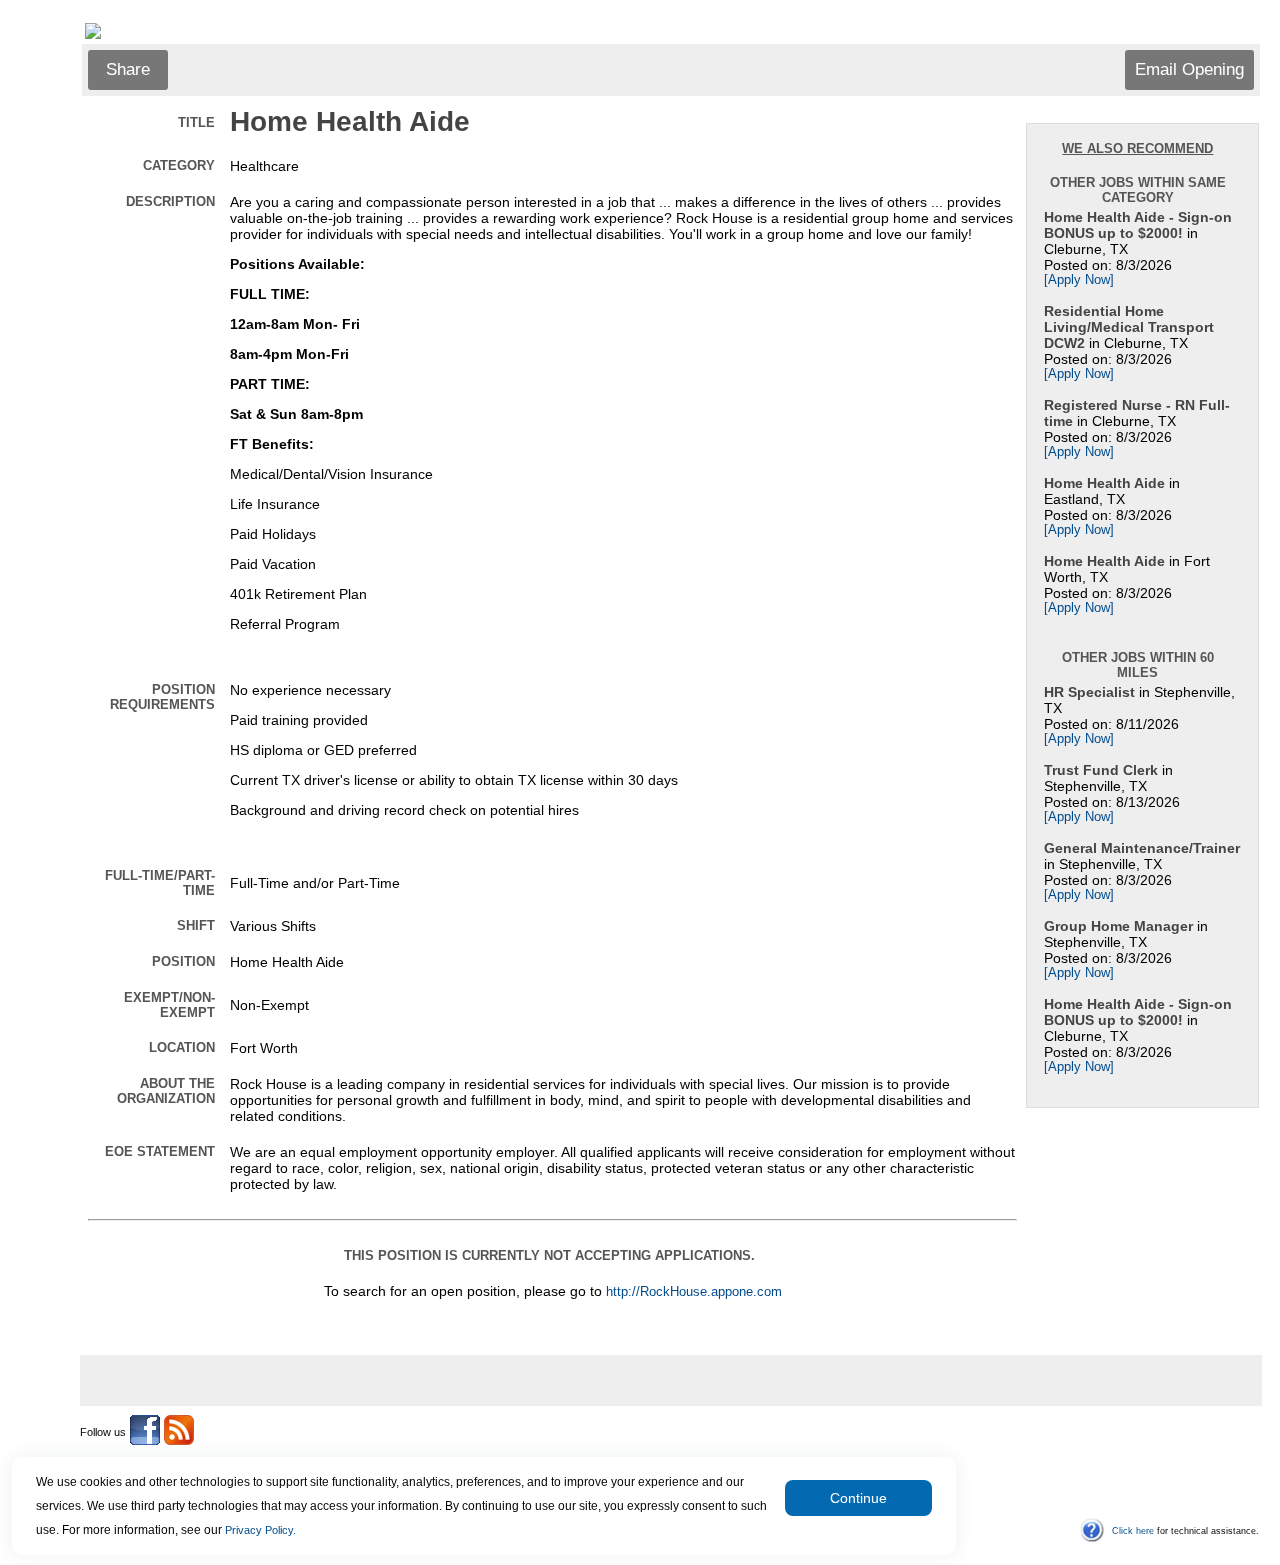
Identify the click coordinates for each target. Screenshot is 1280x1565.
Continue (858, 1498)
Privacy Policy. (260, 1530)
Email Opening (1189, 69)
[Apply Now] (1079, 280)
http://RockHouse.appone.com (694, 1292)
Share (128, 69)
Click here (1133, 1531)
